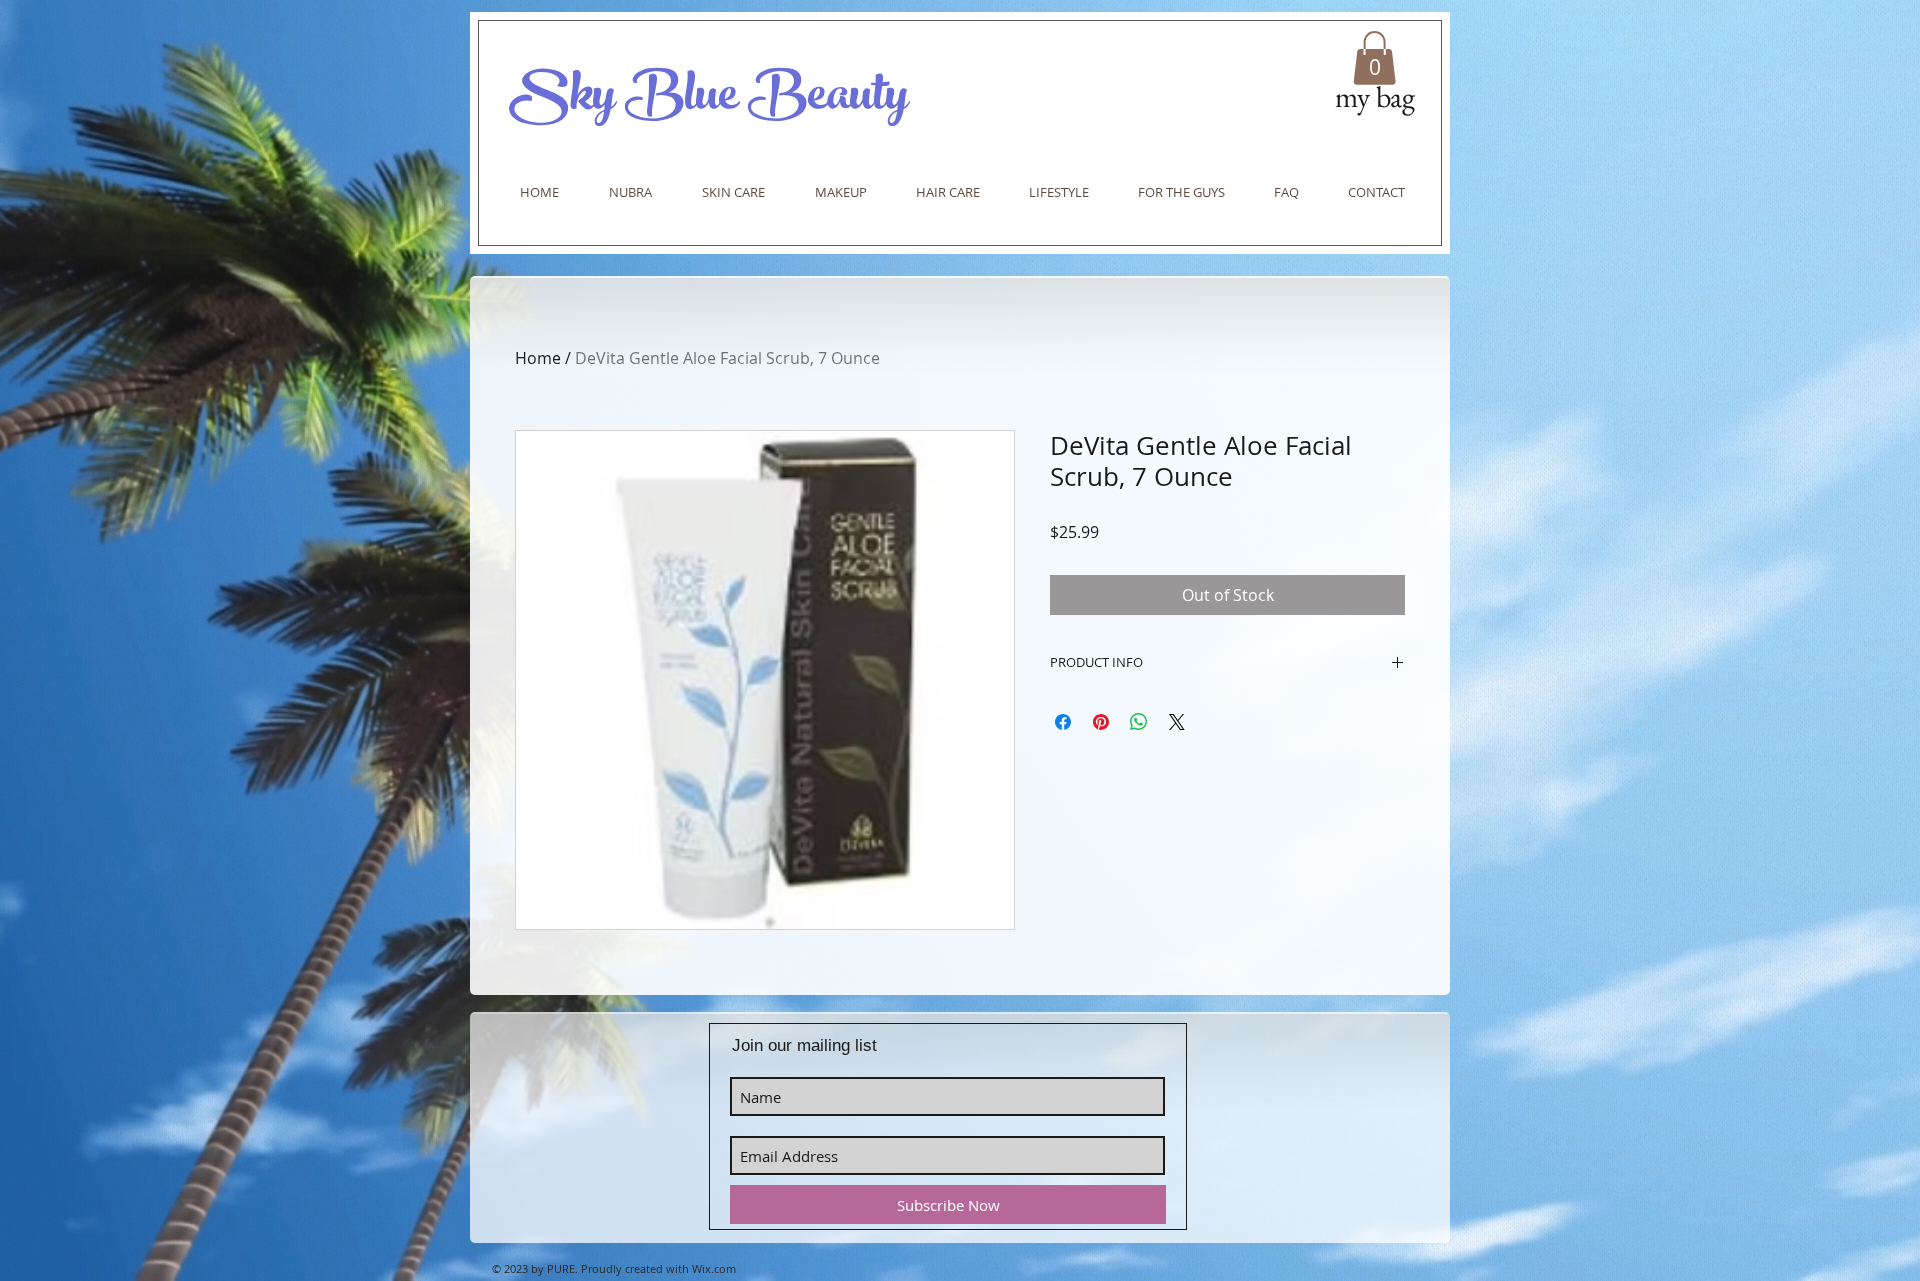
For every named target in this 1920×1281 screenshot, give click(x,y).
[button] (1374, 58)
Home (538, 358)
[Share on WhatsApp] (1139, 722)
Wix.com (714, 1268)
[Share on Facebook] (1063, 722)
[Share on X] (1177, 722)
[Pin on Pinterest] (1101, 722)
